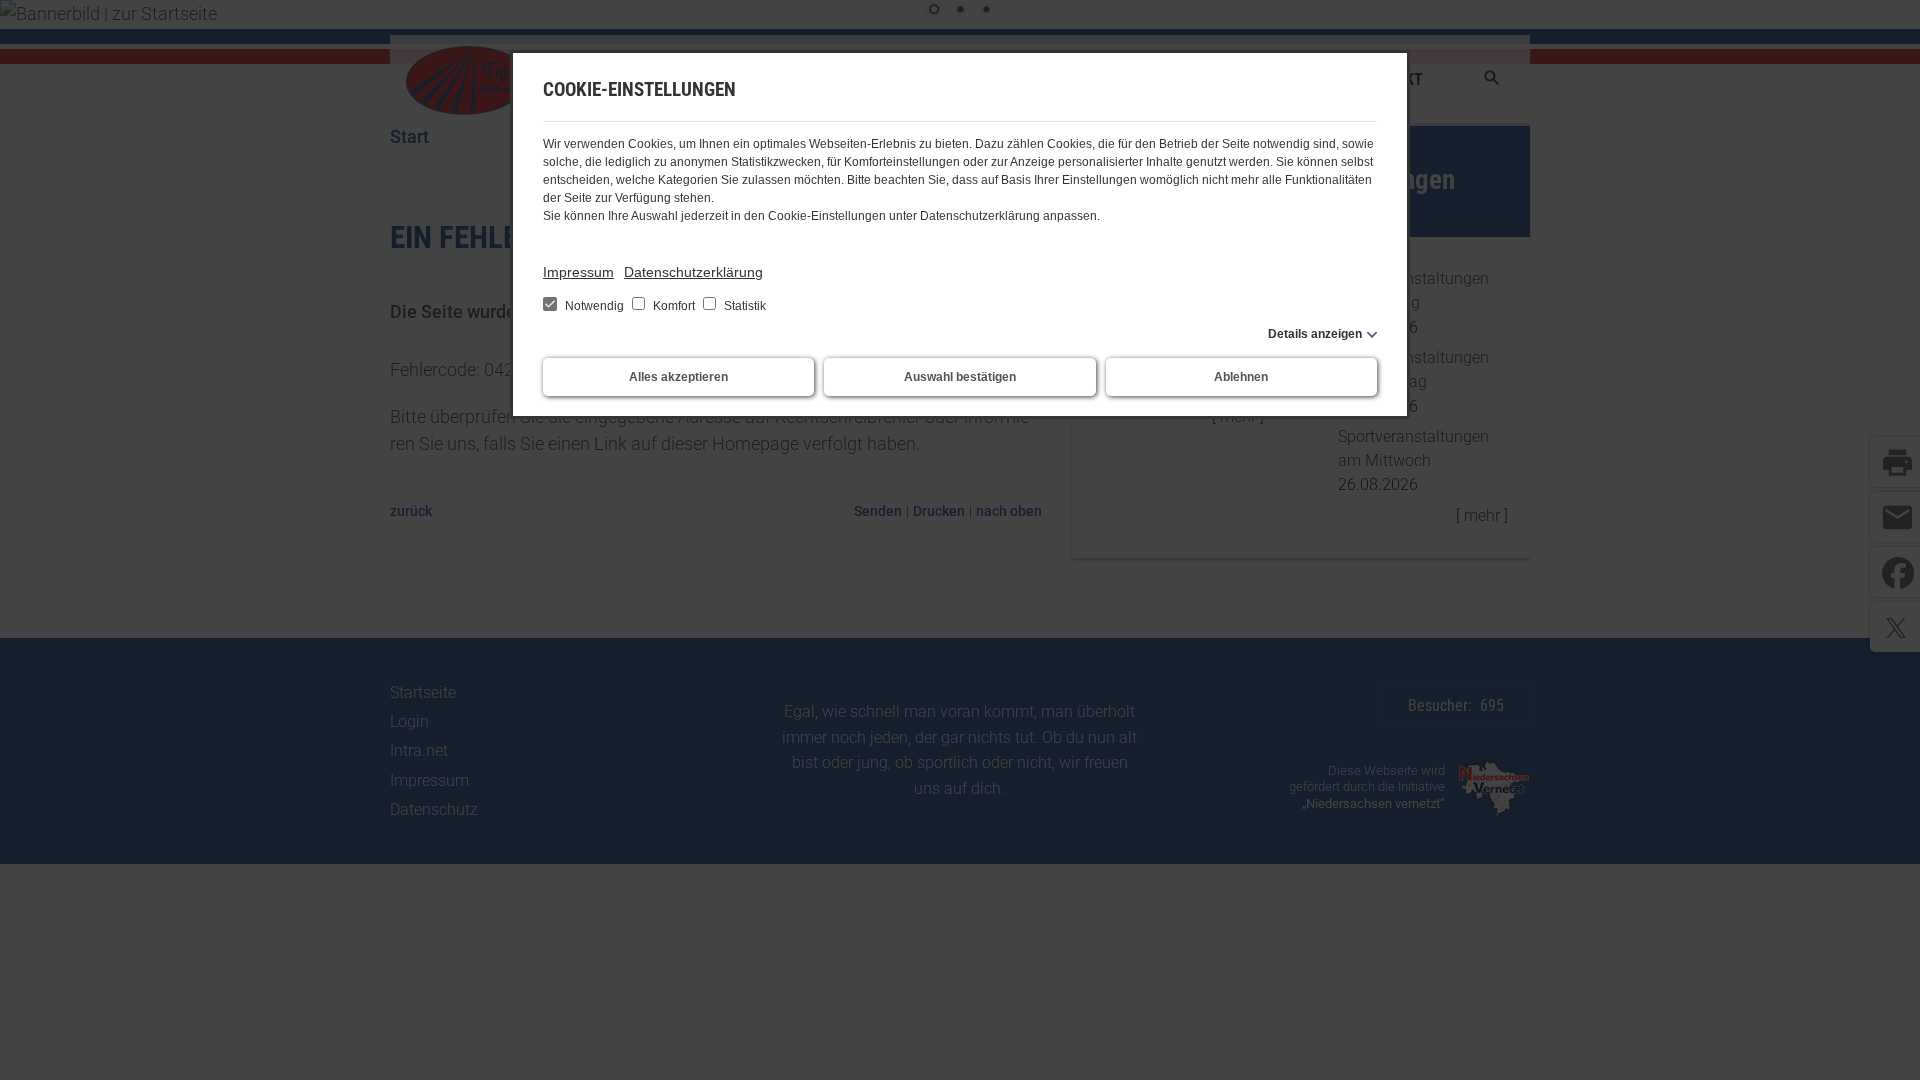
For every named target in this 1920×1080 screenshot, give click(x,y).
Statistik (743, 306)
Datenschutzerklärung (693, 272)
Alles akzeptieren (678, 377)
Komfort (674, 306)
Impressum (578, 272)
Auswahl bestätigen (960, 377)
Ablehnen (1241, 377)
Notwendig (594, 306)
